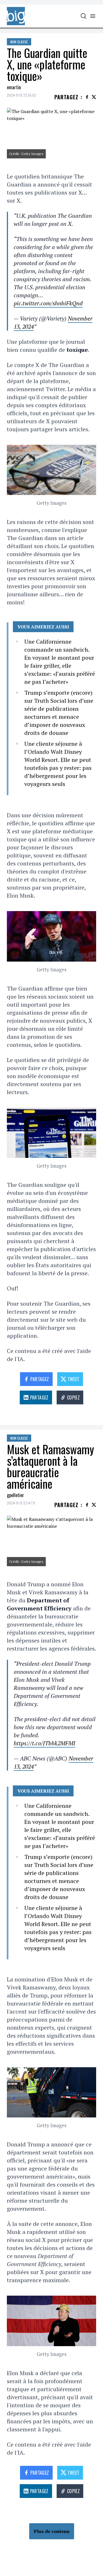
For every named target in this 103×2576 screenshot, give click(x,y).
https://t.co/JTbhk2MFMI (44, 1743)
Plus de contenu (52, 2531)
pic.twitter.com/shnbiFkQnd (48, 303)
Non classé (19, 42)
